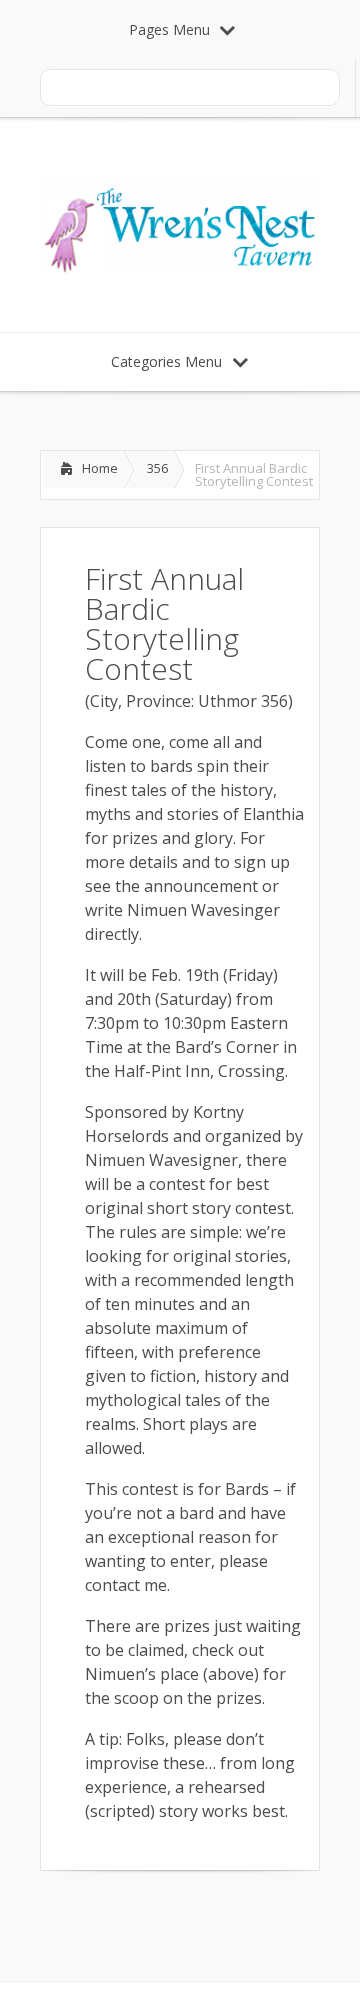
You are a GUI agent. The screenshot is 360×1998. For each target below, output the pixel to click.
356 (157, 468)
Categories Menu (166, 361)
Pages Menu (169, 29)
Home (100, 468)
